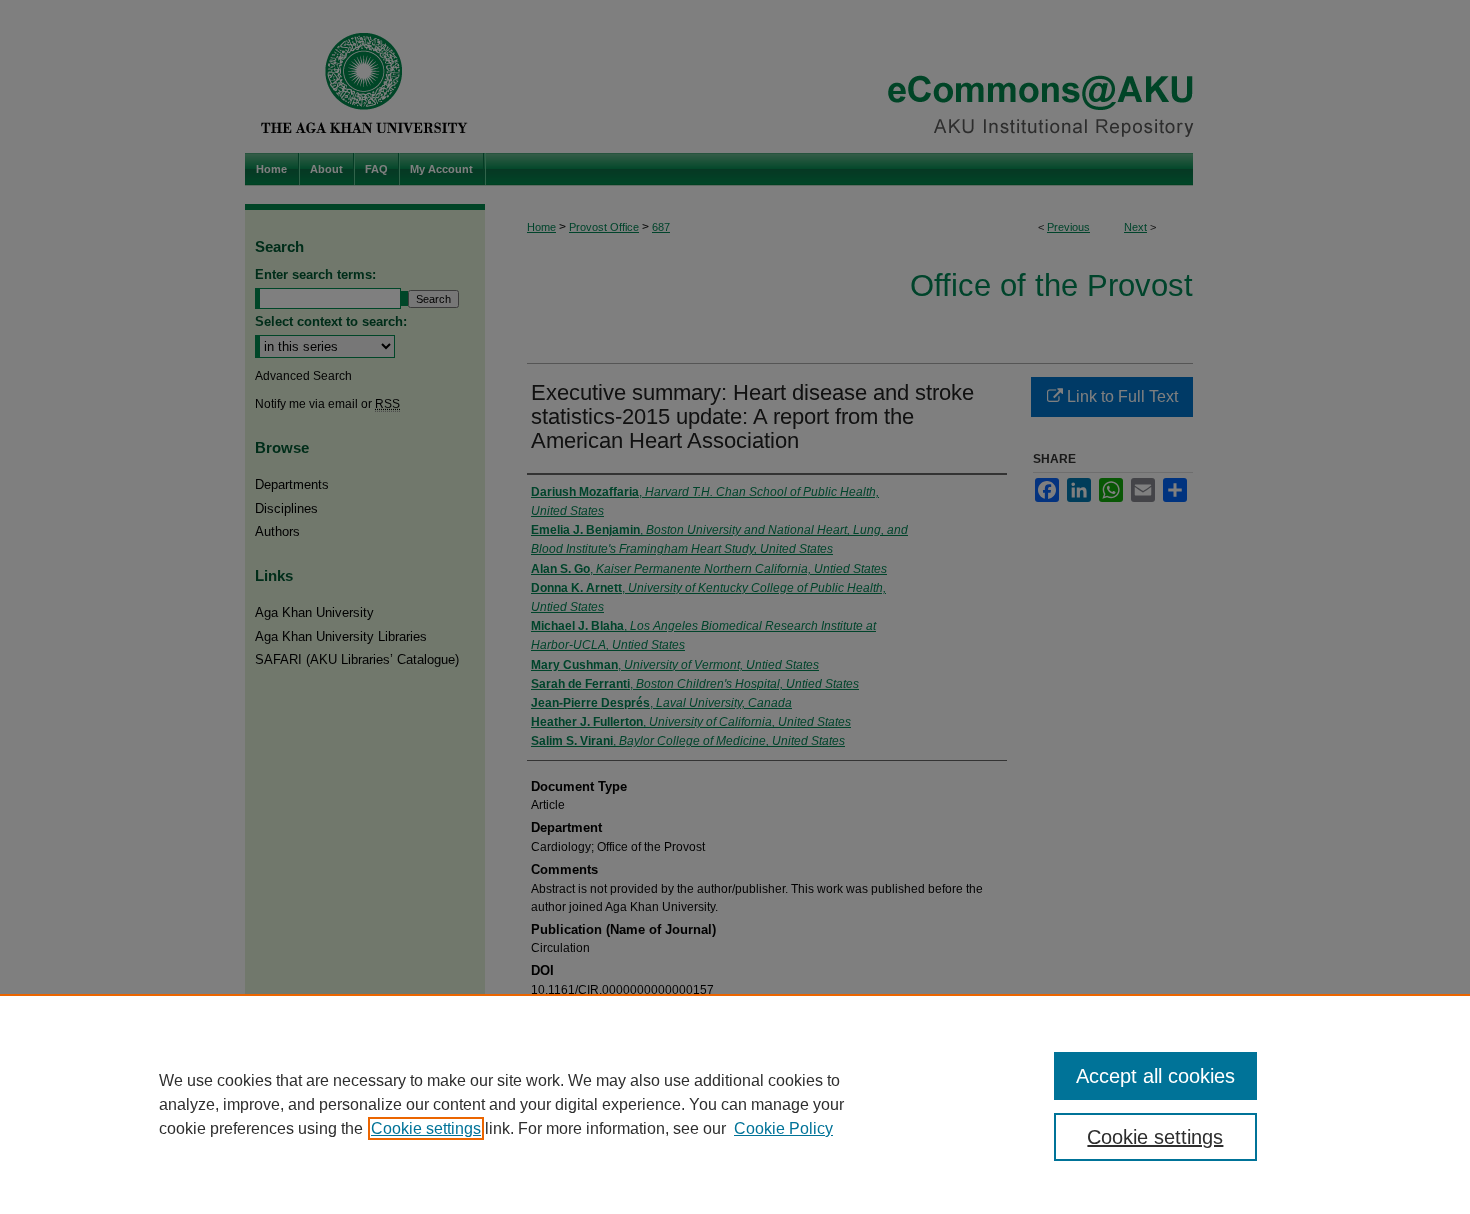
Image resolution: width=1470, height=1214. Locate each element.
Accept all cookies (1155, 1076)
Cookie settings (426, 1128)
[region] (735, 1104)
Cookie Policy (783, 1128)
